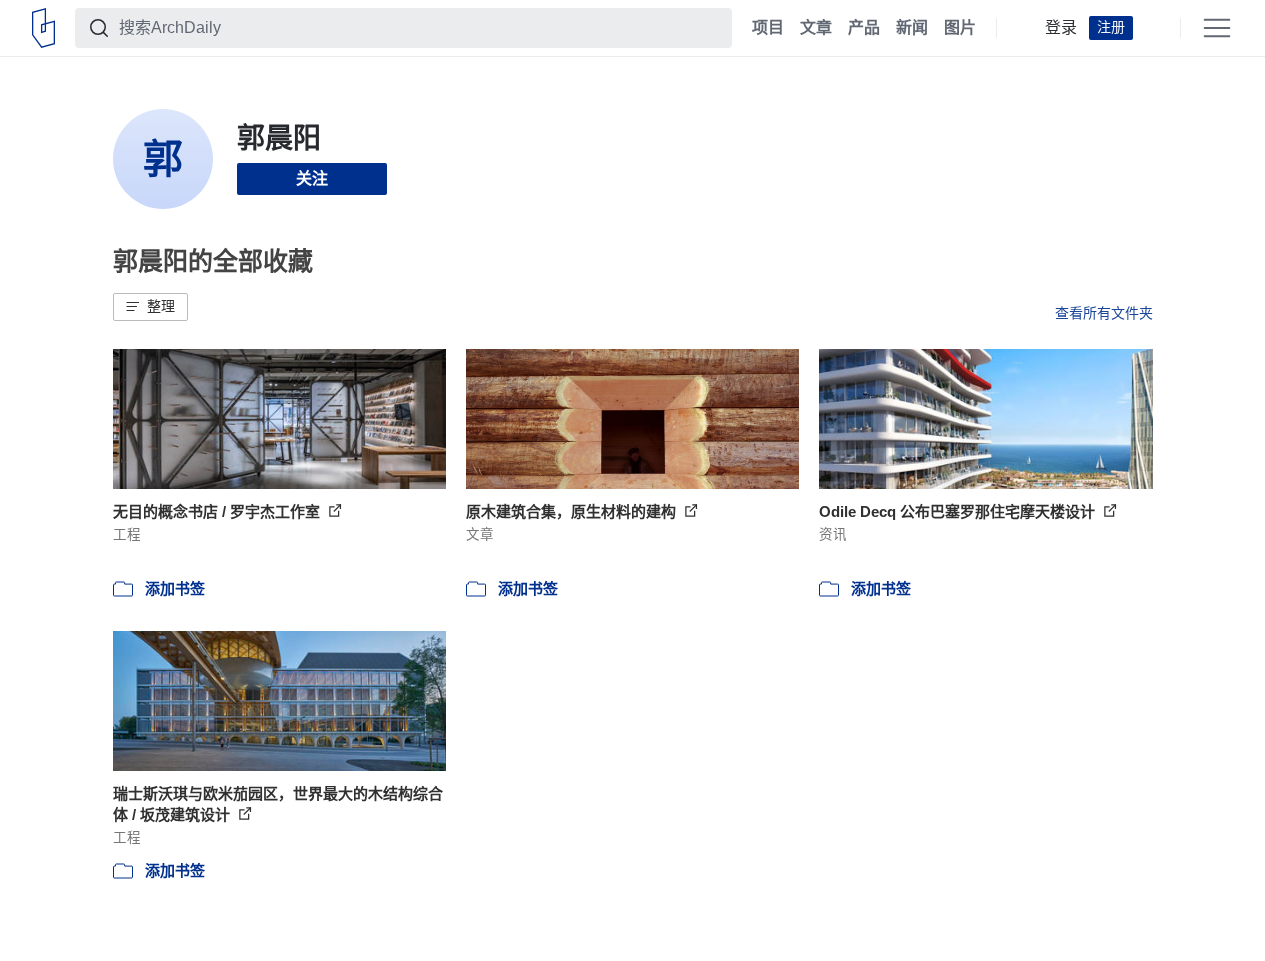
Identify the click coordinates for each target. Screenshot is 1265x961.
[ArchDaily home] (43, 28)
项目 (768, 28)
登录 (1061, 28)
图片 (960, 28)
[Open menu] (1217, 28)
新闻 (912, 28)
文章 (816, 28)
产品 (864, 28)
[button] (150, 307)
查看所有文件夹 (1104, 313)
